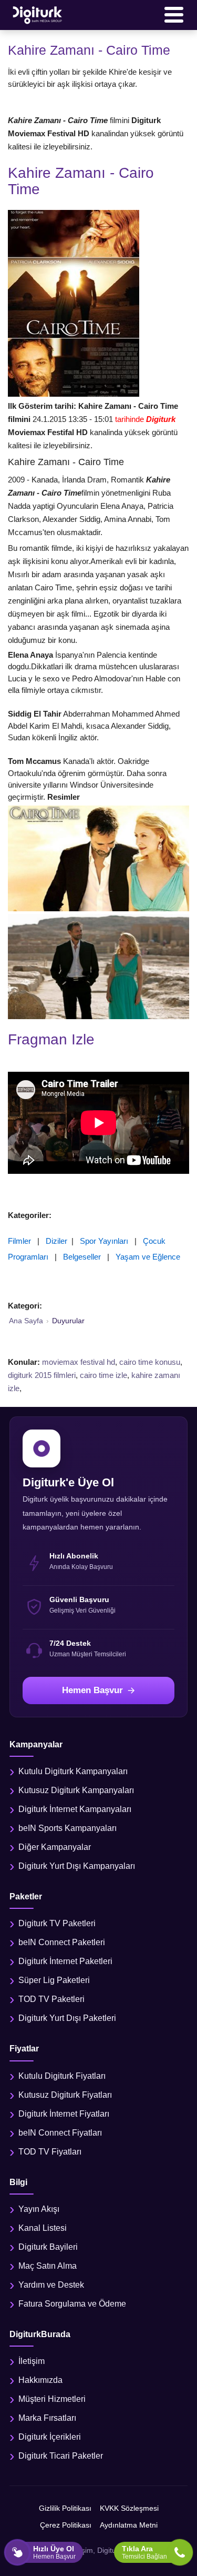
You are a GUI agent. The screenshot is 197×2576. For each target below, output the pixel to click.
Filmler (19, 1241)
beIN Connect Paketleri (62, 1942)
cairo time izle (103, 1375)
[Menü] (174, 15)
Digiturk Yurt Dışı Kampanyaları (77, 1866)
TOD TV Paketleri (51, 1999)
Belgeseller (82, 1257)
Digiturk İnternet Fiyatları (64, 2114)
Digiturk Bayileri (48, 2247)
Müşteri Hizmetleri (52, 2399)
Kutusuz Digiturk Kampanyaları (76, 1790)
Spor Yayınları (104, 1241)
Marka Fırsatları (47, 2418)
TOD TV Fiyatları (50, 2152)
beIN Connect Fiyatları (60, 2133)
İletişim (32, 2361)
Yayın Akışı (39, 2209)
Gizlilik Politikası (65, 2508)
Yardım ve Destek (51, 2285)
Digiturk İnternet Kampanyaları (75, 1809)
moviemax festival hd (79, 1362)
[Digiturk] (38, 15)
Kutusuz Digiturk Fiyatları (65, 2095)
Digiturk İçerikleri (50, 2437)
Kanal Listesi (43, 2228)
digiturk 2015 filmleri (42, 1375)
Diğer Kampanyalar (55, 1847)
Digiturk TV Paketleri (57, 1923)
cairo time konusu (150, 1362)
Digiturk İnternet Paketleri (65, 1961)
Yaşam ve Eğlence (148, 1257)
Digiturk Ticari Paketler (61, 2456)
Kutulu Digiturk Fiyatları (62, 2076)
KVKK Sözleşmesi (129, 2508)
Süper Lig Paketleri (54, 1980)
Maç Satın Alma (48, 2266)
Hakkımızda (40, 2380)
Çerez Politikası (66, 2525)
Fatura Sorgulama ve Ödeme (72, 2304)
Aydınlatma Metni (129, 2525)
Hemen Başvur (92, 1690)
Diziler (56, 1241)
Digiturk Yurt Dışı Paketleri (67, 2018)
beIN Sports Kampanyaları (68, 1828)
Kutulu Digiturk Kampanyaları (73, 1771)
